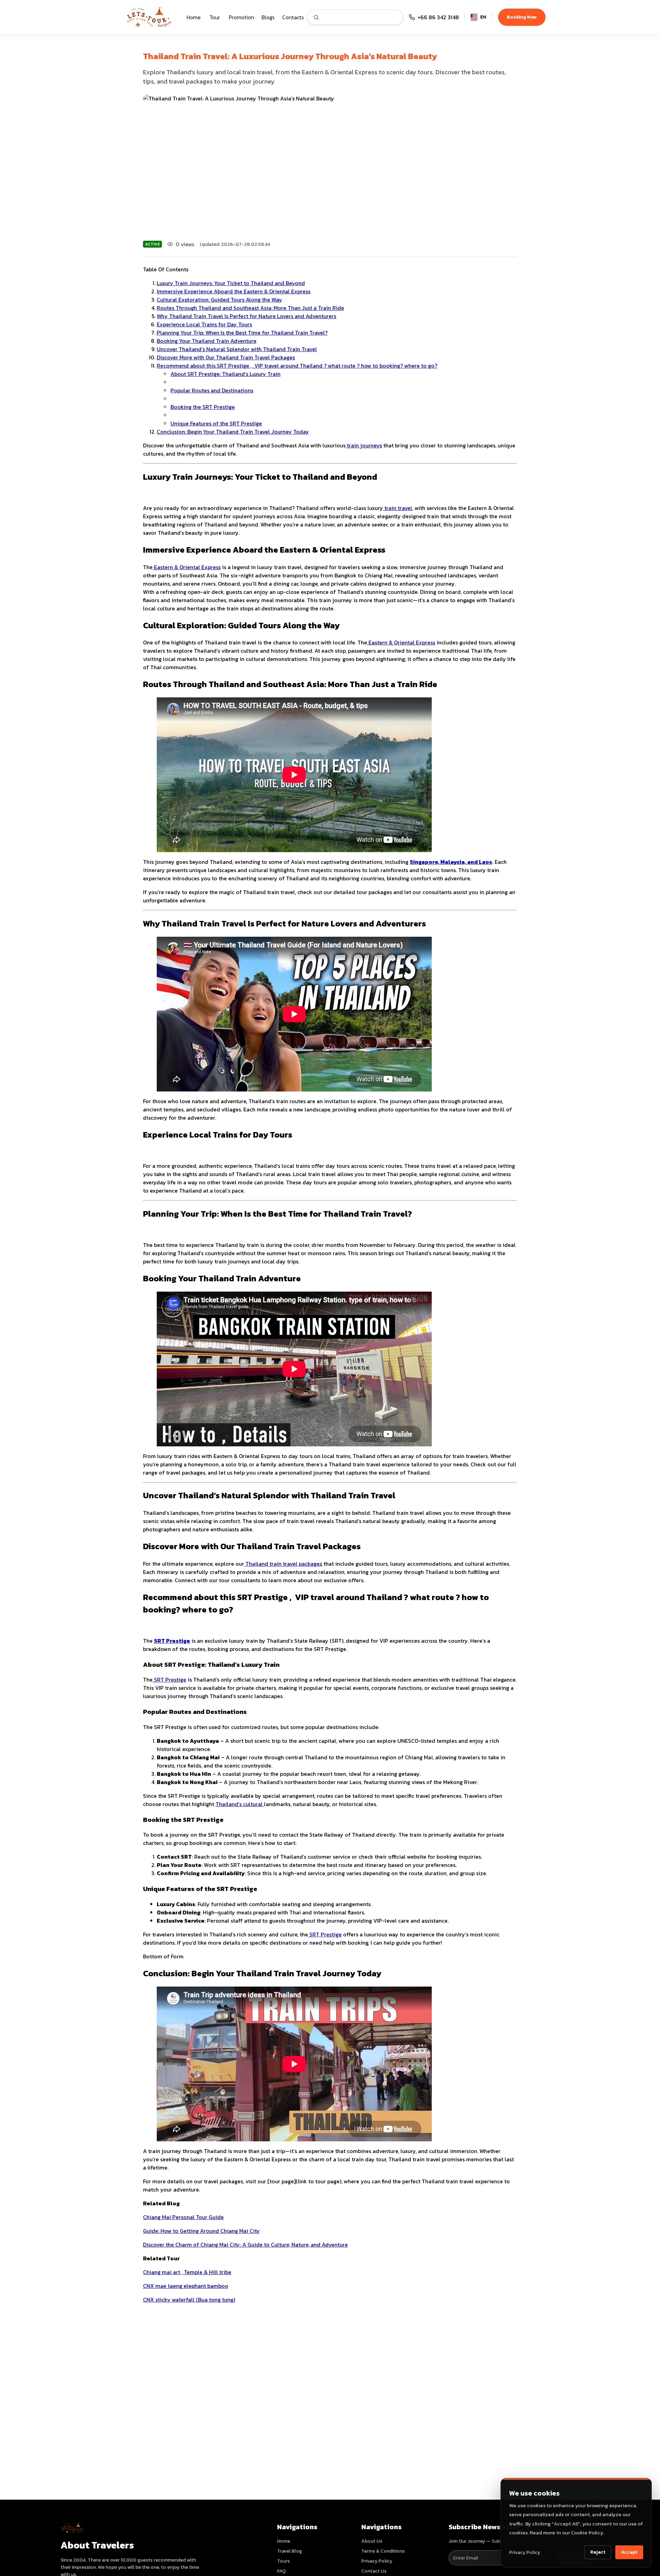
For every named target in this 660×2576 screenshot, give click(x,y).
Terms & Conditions (383, 2551)
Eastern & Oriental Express (187, 567)
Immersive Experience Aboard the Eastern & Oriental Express (234, 291)
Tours (283, 2561)
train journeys (364, 445)
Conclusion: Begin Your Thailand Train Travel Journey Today (233, 432)
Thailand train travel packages (283, 1564)
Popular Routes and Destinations (212, 390)
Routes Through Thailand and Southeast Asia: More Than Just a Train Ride (250, 308)
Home (284, 2541)
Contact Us (374, 2571)
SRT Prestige (169, 1680)
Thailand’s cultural (240, 1804)
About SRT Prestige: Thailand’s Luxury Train (225, 374)
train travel (398, 508)
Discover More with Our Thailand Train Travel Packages (226, 357)
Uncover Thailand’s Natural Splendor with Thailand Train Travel (237, 349)
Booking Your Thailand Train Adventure (207, 341)
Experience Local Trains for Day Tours (204, 324)
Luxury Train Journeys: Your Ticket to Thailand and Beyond (231, 283)
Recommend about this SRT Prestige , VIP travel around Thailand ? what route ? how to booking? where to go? (297, 366)
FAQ (281, 2571)
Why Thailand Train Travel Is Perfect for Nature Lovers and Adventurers (246, 316)
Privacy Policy (525, 2552)
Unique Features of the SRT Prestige (216, 423)
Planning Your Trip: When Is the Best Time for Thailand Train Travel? (242, 333)
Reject (598, 2552)
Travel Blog (289, 2551)
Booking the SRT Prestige (203, 407)
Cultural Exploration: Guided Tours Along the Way (219, 300)
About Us (372, 2541)
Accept (629, 2552)
